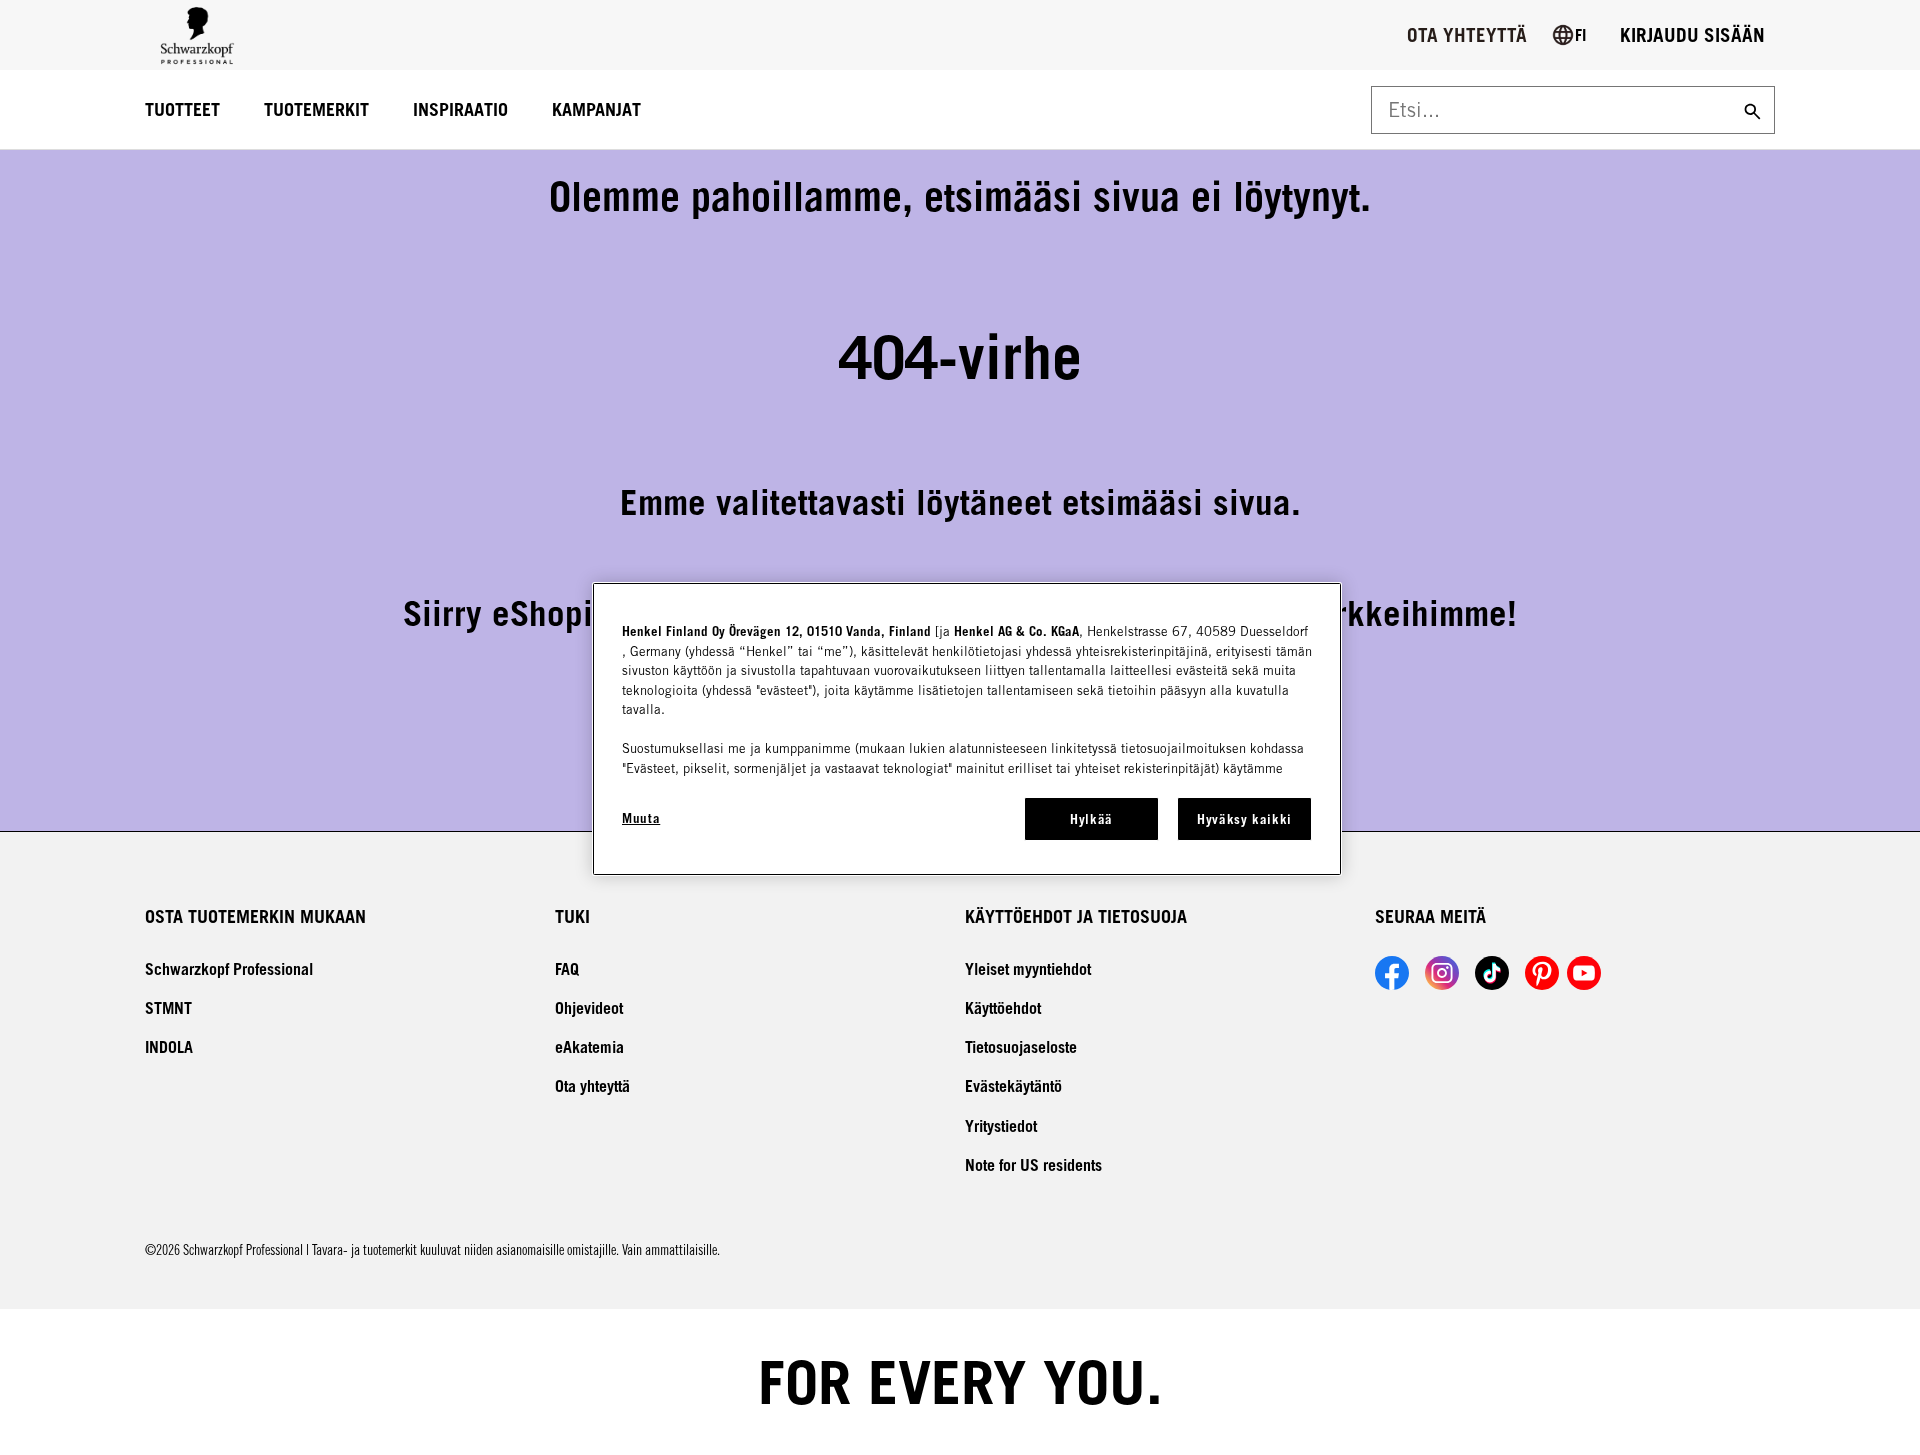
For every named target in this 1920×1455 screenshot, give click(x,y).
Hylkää (1091, 819)
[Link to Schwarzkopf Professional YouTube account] (1584, 973)
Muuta (641, 818)
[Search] (1750, 110)
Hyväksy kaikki (1244, 819)
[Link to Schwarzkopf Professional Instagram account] (1442, 973)
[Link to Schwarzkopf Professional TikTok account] (1492, 973)
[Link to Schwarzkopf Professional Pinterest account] (1542, 973)
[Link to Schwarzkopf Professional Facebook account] (1392, 973)
